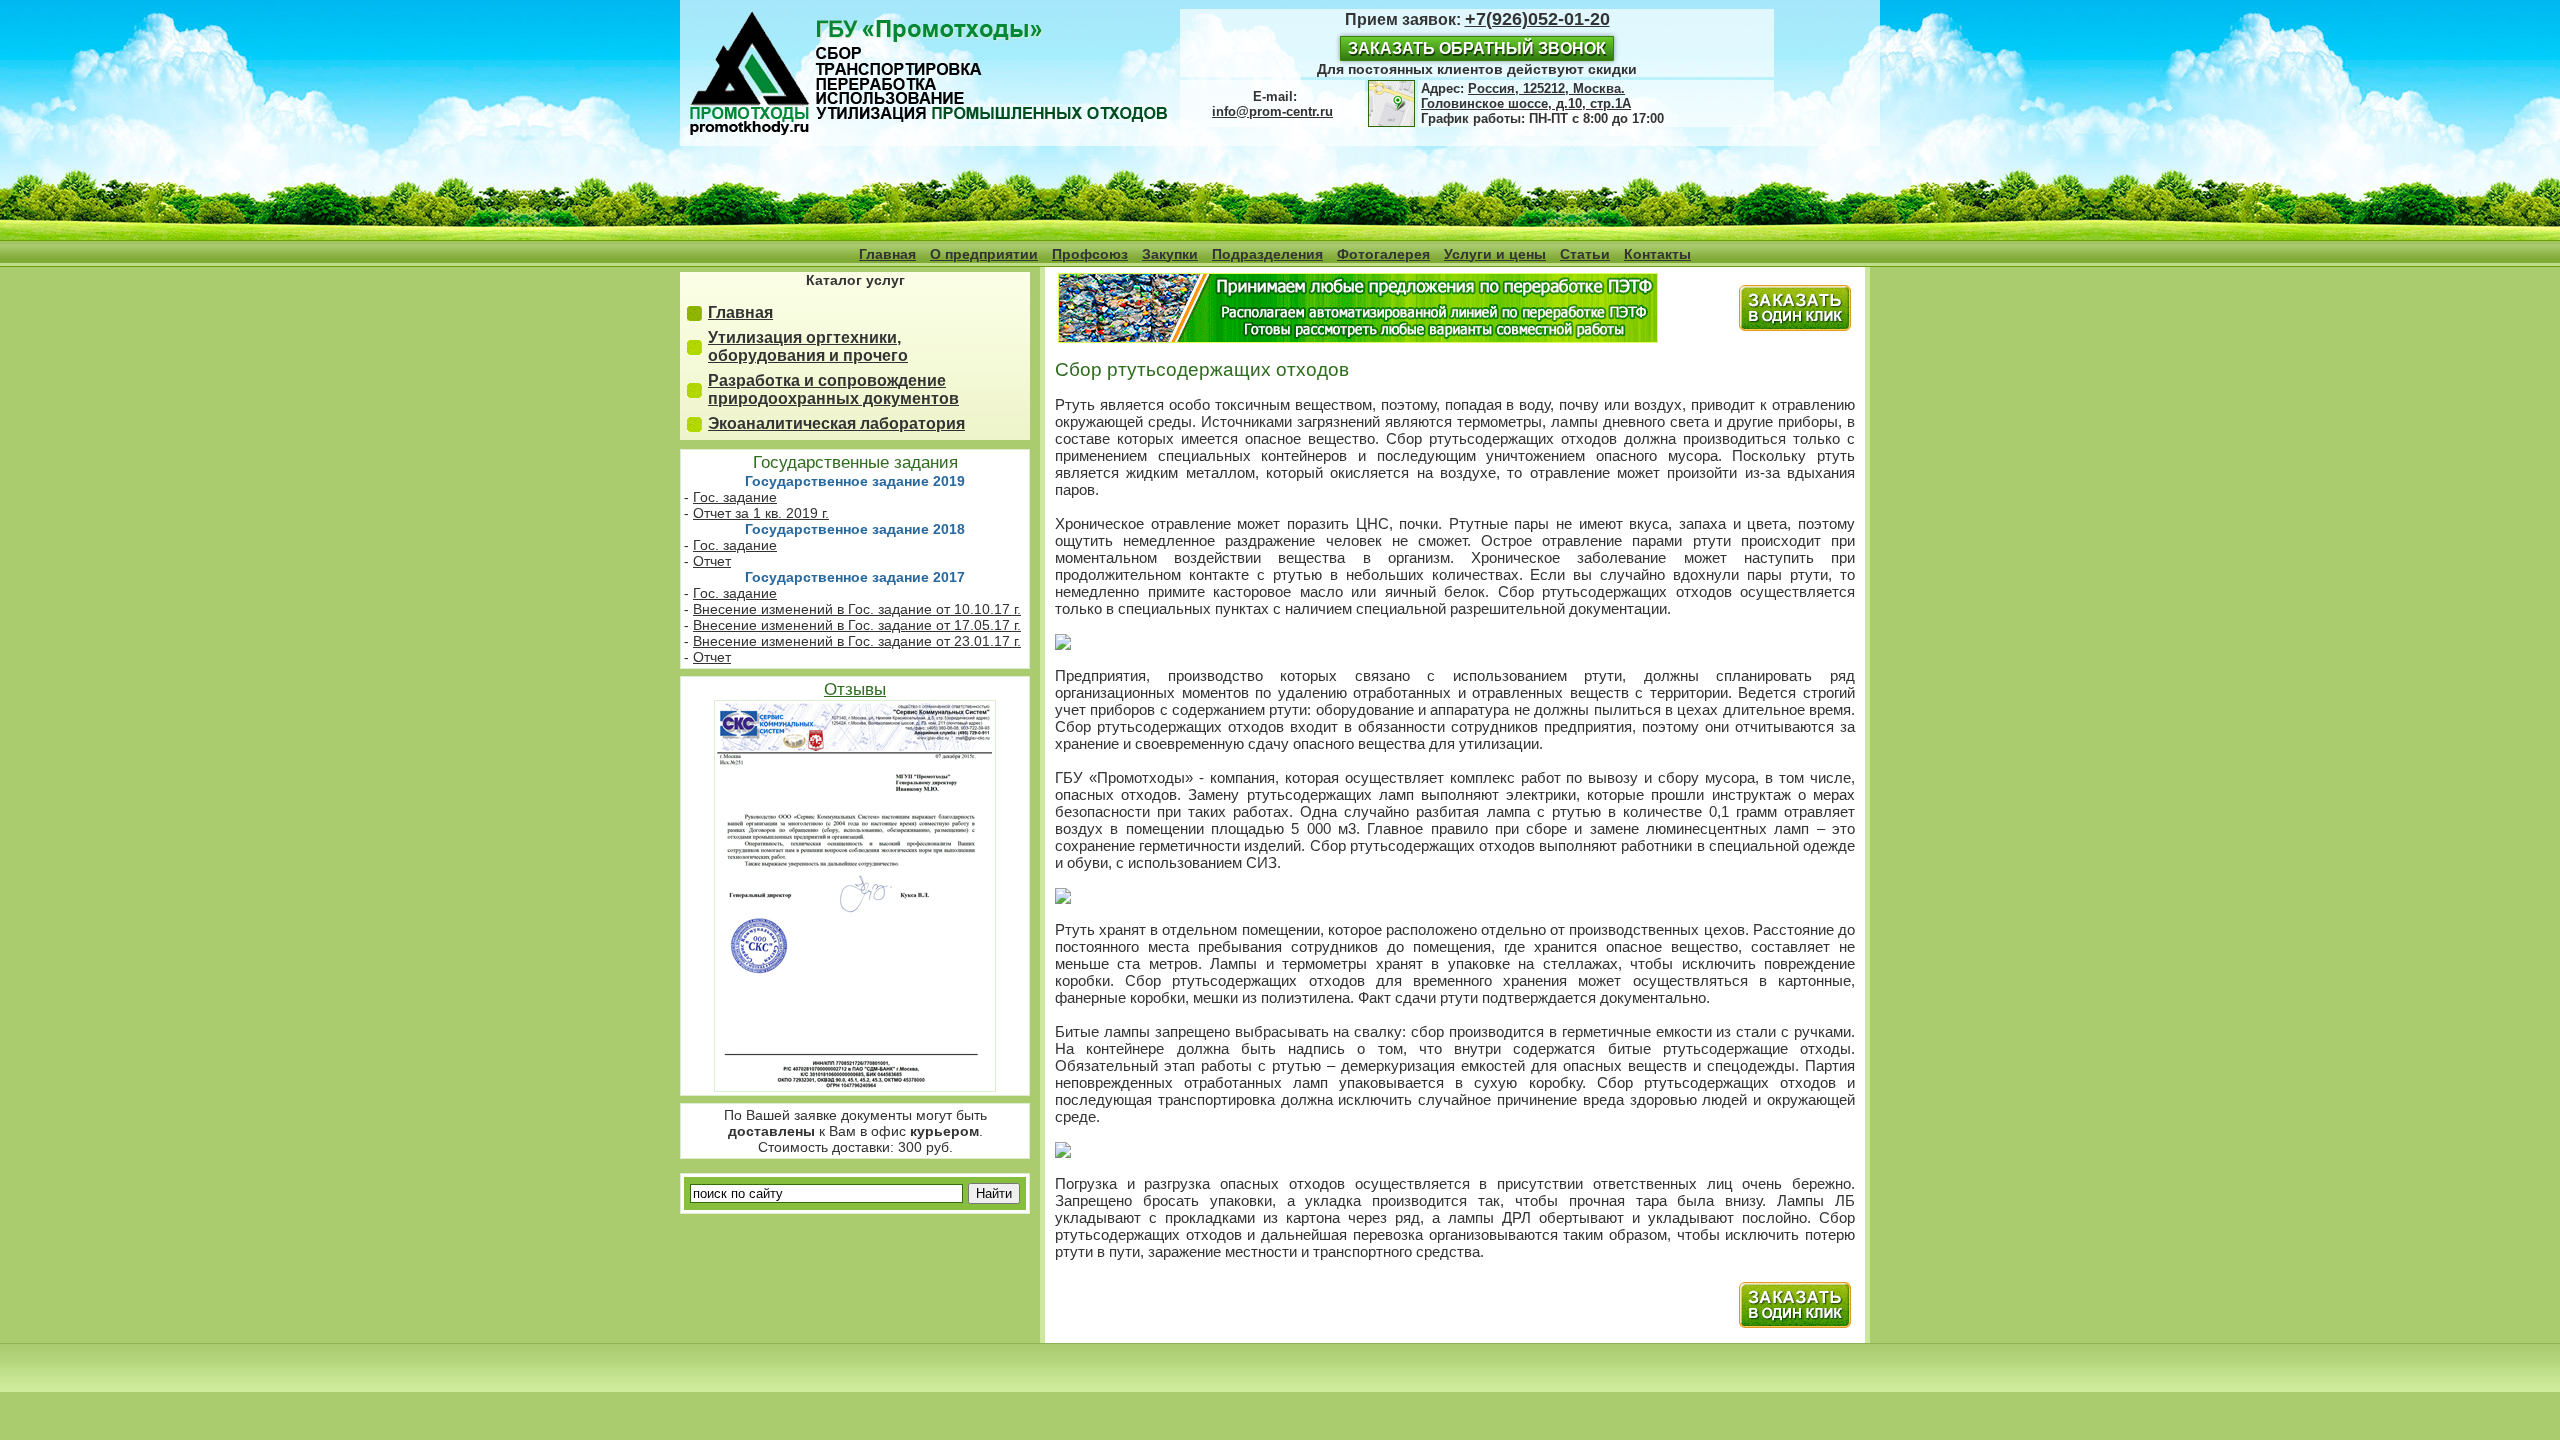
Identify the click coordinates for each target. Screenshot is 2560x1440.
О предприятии (984, 254)
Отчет (712, 561)
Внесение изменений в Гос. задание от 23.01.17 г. (857, 641)
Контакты (1657, 254)
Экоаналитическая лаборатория (836, 423)
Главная (887, 254)
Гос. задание (735, 497)
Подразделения (1267, 254)
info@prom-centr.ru (1272, 111)
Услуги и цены (1495, 254)
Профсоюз (1090, 254)
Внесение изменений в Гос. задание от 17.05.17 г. (857, 625)
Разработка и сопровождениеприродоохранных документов (833, 389)
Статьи (1585, 254)
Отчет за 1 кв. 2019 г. (761, 513)
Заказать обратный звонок (1477, 48)
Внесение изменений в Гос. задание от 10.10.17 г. (857, 609)
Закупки (1170, 254)
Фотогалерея (1383, 254)
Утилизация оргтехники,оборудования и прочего (808, 346)
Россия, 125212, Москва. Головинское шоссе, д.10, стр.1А (1526, 96)
